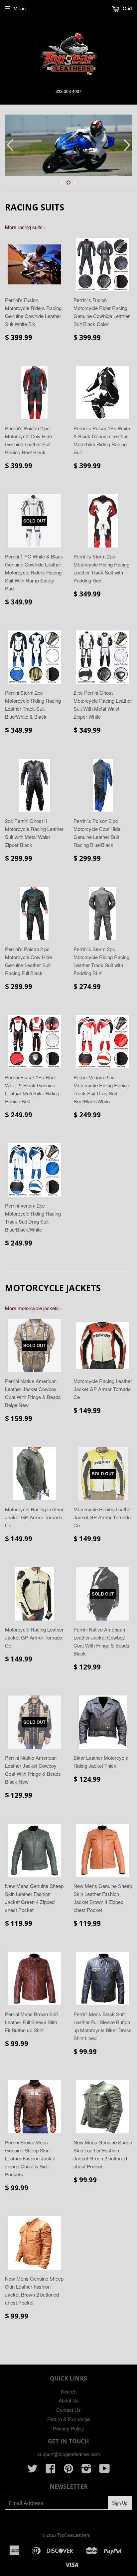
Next (128, 145)
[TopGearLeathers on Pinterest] (68, 2470)
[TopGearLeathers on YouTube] (105, 2470)
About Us (69, 2400)
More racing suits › (25, 227)
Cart (127, 8)
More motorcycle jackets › (33, 1308)
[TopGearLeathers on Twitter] (33, 2470)
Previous (9, 145)
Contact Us (68, 2410)
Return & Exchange (68, 2419)
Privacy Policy (68, 2428)
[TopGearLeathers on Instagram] (86, 2470)
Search (69, 2391)
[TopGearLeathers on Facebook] (51, 2470)
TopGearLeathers (74, 2535)
